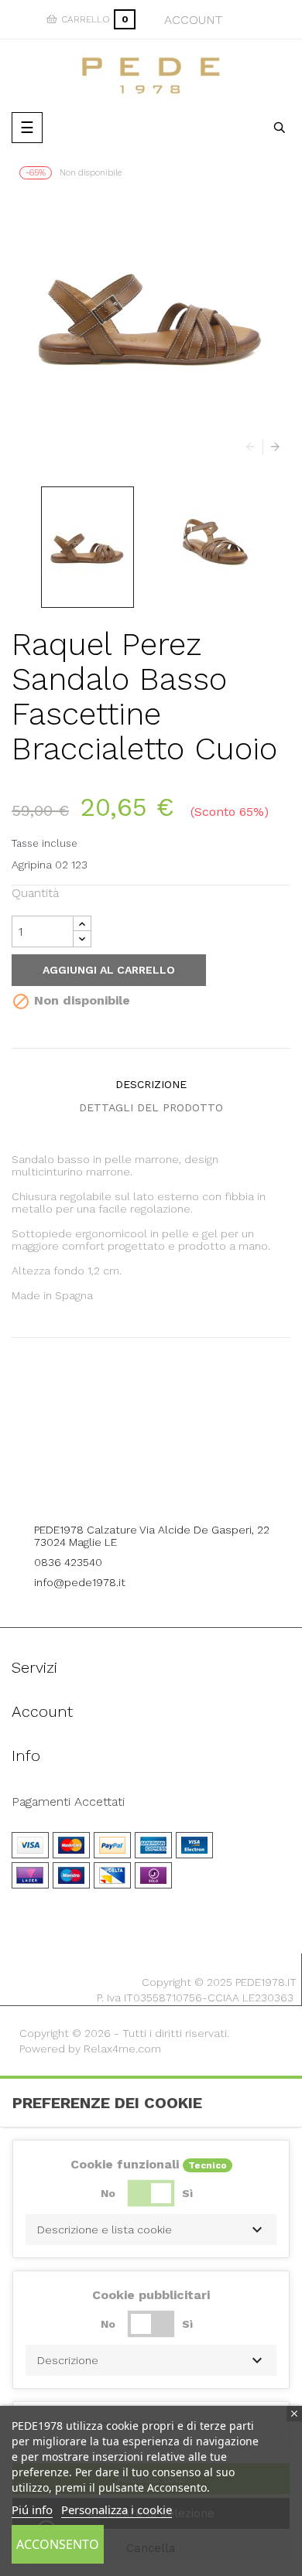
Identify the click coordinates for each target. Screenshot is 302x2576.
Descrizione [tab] (151, 1084)
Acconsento (58, 2544)
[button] (151, 2230)
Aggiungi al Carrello (109, 970)
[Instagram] (173, 1488)
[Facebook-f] (130, 1488)
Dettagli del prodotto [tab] (151, 1107)
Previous (254, 447)
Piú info (32, 2509)
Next (271, 447)
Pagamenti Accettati (68, 1802)
